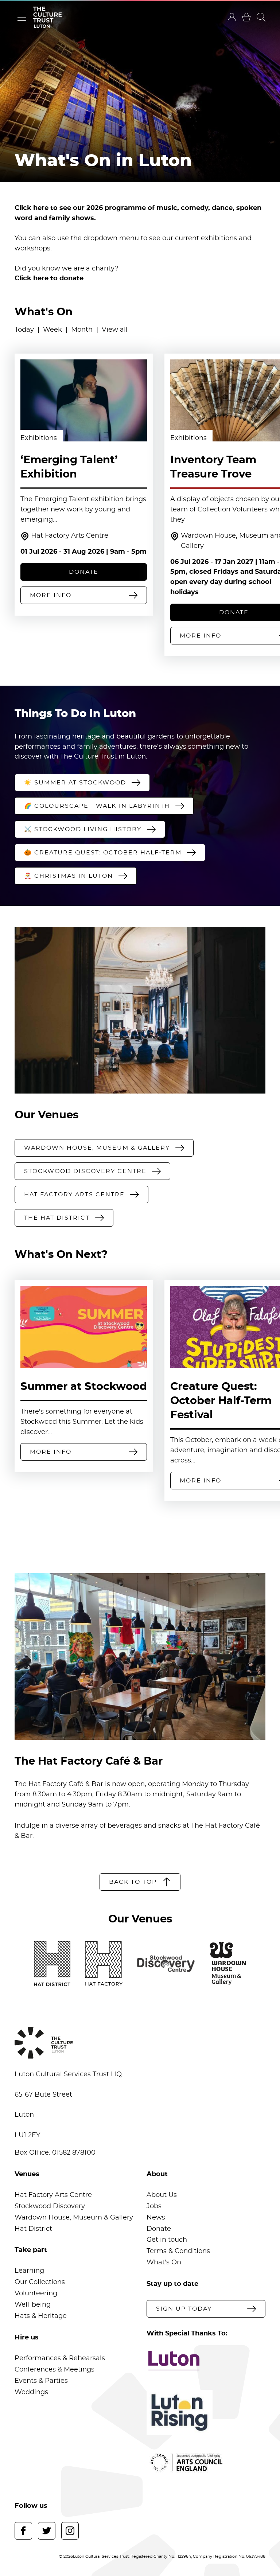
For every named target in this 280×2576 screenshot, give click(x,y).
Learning (29, 2271)
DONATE (84, 572)
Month (82, 330)
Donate (159, 2229)
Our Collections (40, 2282)
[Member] (232, 17)
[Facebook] (23, 2531)
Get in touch (167, 2240)
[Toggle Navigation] (22, 17)
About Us (162, 2195)
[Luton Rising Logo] (206, 2413)
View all (115, 330)
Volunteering (36, 2294)
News (156, 2218)
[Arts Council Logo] (206, 2463)
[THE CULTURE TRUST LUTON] (47, 17)
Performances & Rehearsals (60, 2358)
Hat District (33, 2229)
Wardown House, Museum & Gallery (74, 2218)
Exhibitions (39, 438)
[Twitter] (47, 2531)
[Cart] (246, 17)
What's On (164, 2263)
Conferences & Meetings (55, 2370)
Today (24, 330)
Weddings (31, 2392)
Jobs (154, 2206)
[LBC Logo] (206, 2361)
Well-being (33, 2305)
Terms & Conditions (178, 2251)
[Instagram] (70, 2531)
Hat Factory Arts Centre (70, 536)
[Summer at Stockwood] (84, 1327)
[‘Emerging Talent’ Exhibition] (84, 400)
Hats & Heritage (41, 2316)
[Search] (261, 17)
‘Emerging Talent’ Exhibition (69, 467)
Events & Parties (41, 2381)
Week (52, 330)
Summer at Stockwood (84, 1387)
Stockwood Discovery (50, 2206)
